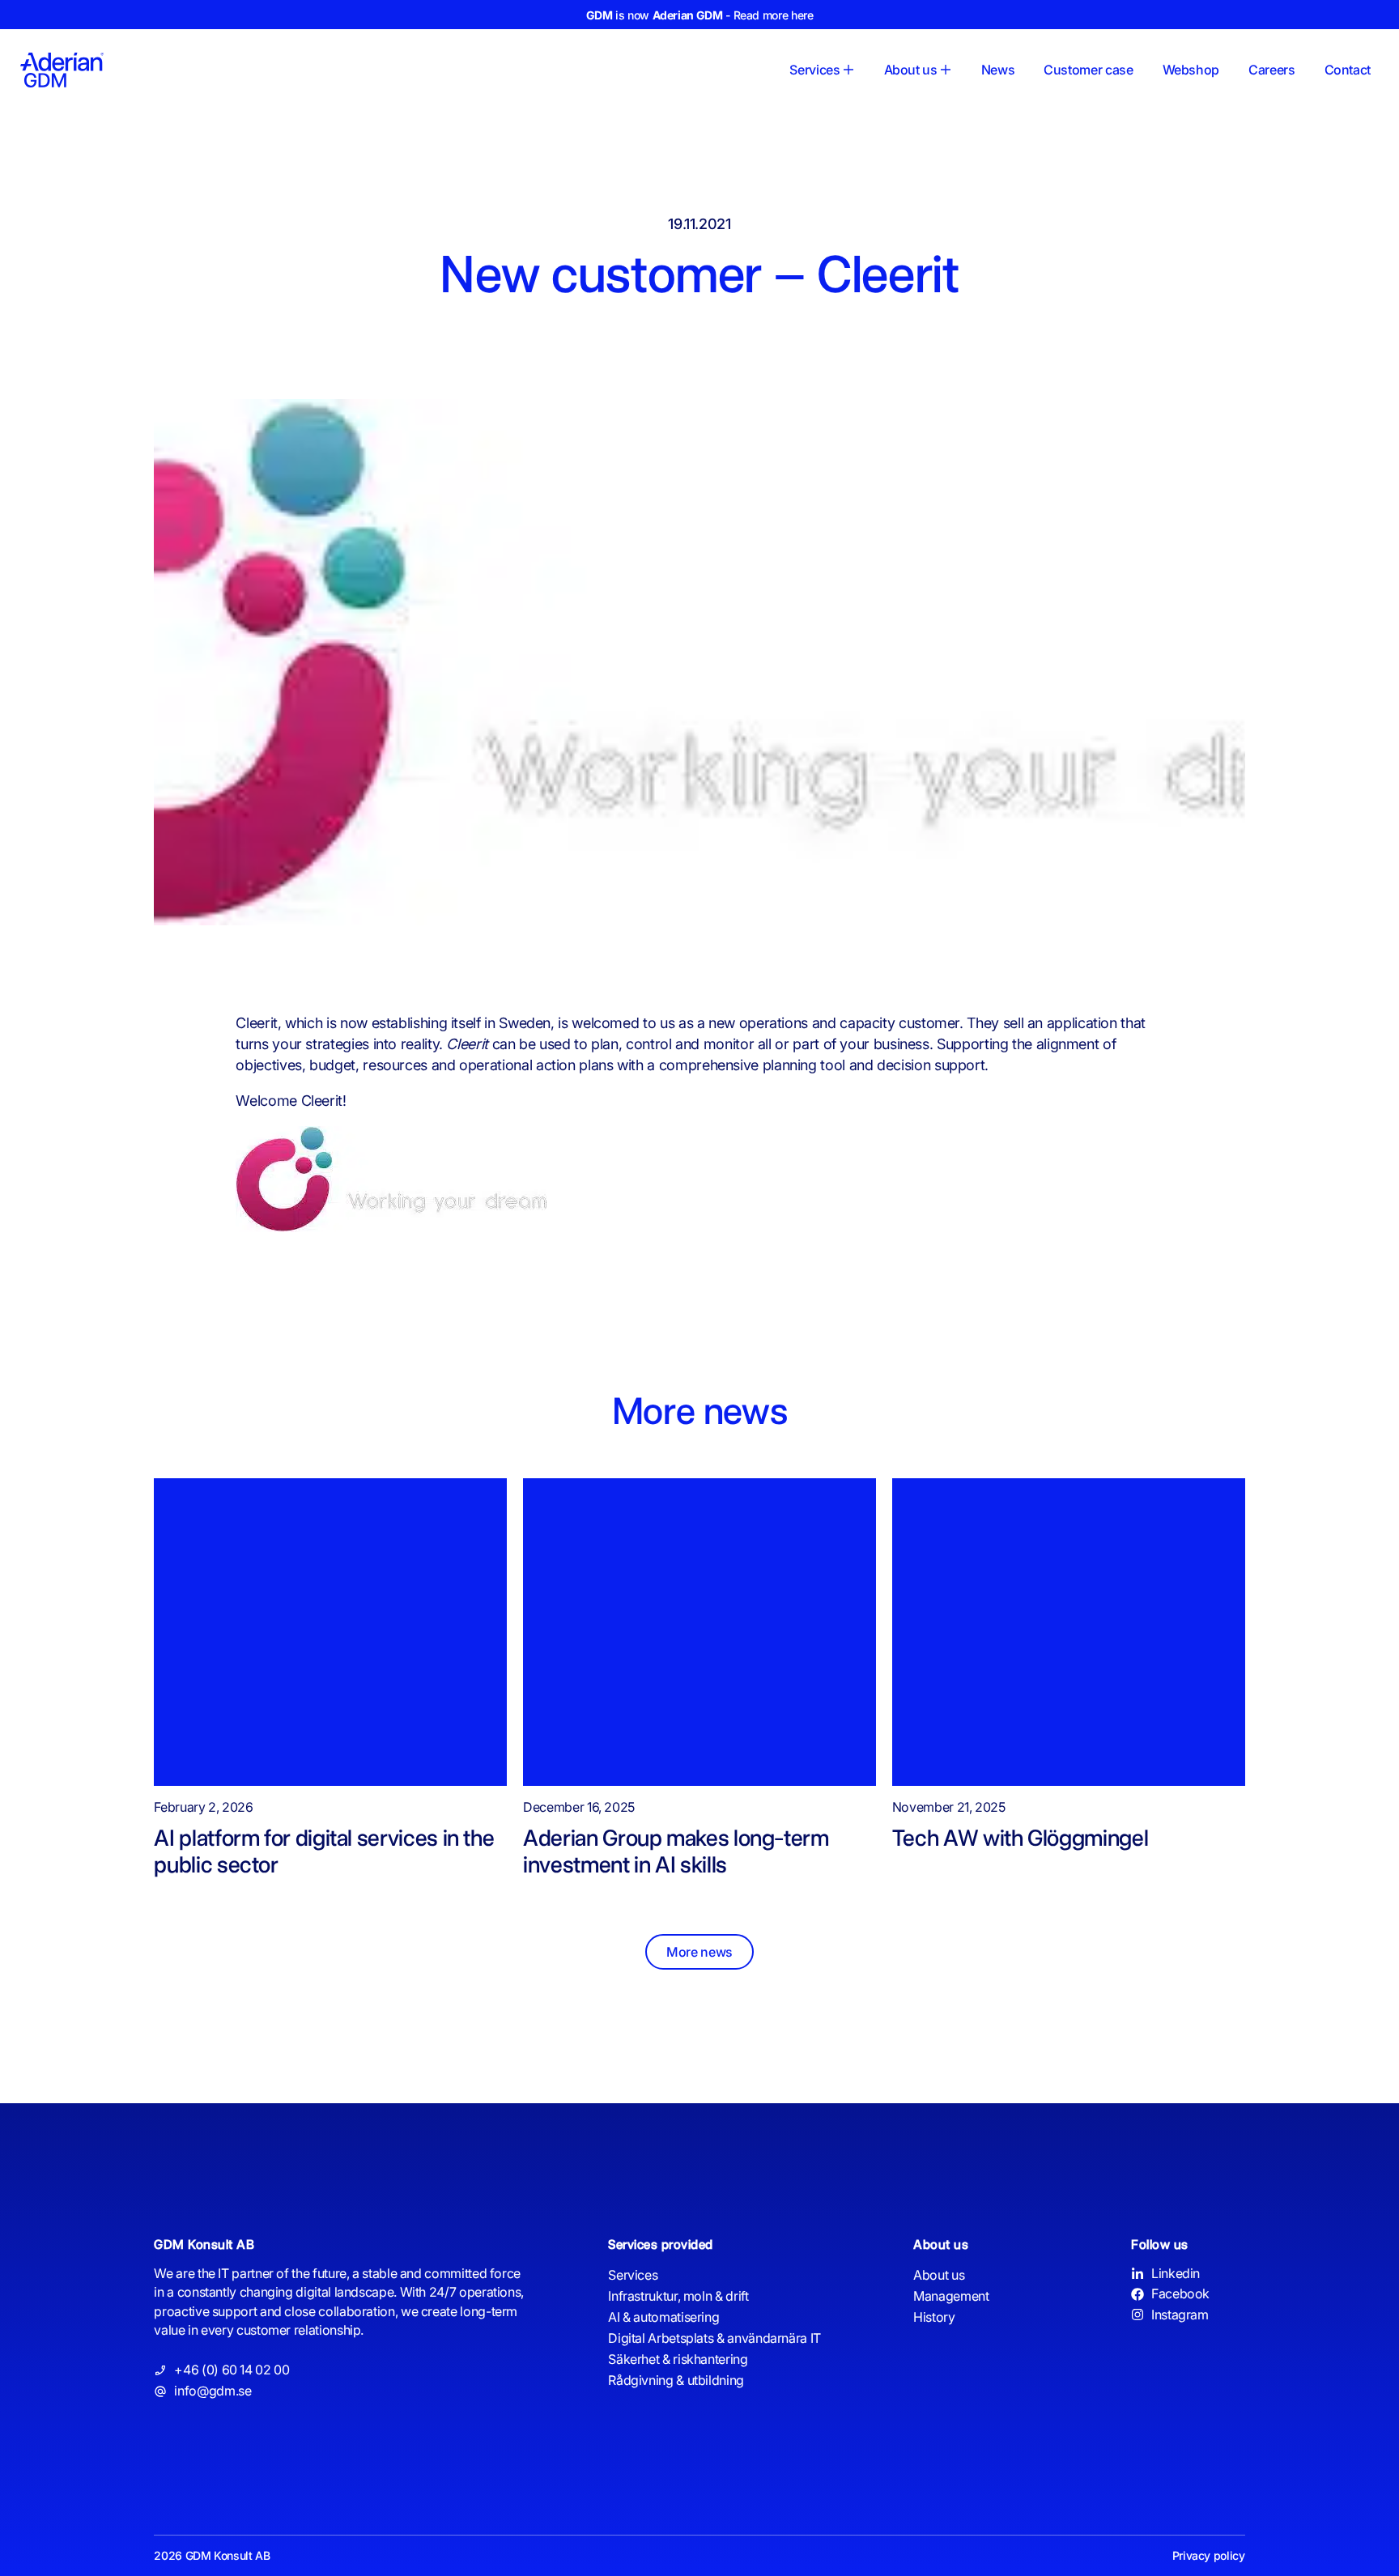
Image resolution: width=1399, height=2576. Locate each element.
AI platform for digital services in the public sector (324, 1851)
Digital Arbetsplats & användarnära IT (714, 2338)
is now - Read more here (700, 15)
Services (633, 2275)
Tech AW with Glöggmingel (1020, 1838)
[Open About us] (946, 70)
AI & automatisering (663, 2317)
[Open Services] (848, 70)
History (934, 2317)
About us (939, 2275)
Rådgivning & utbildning (676, 2380)
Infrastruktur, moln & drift (678, 2296)
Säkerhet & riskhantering (678, 2359)
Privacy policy (1209, 2555)
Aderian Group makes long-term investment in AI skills (676, 1851)
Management (951, 2296)
